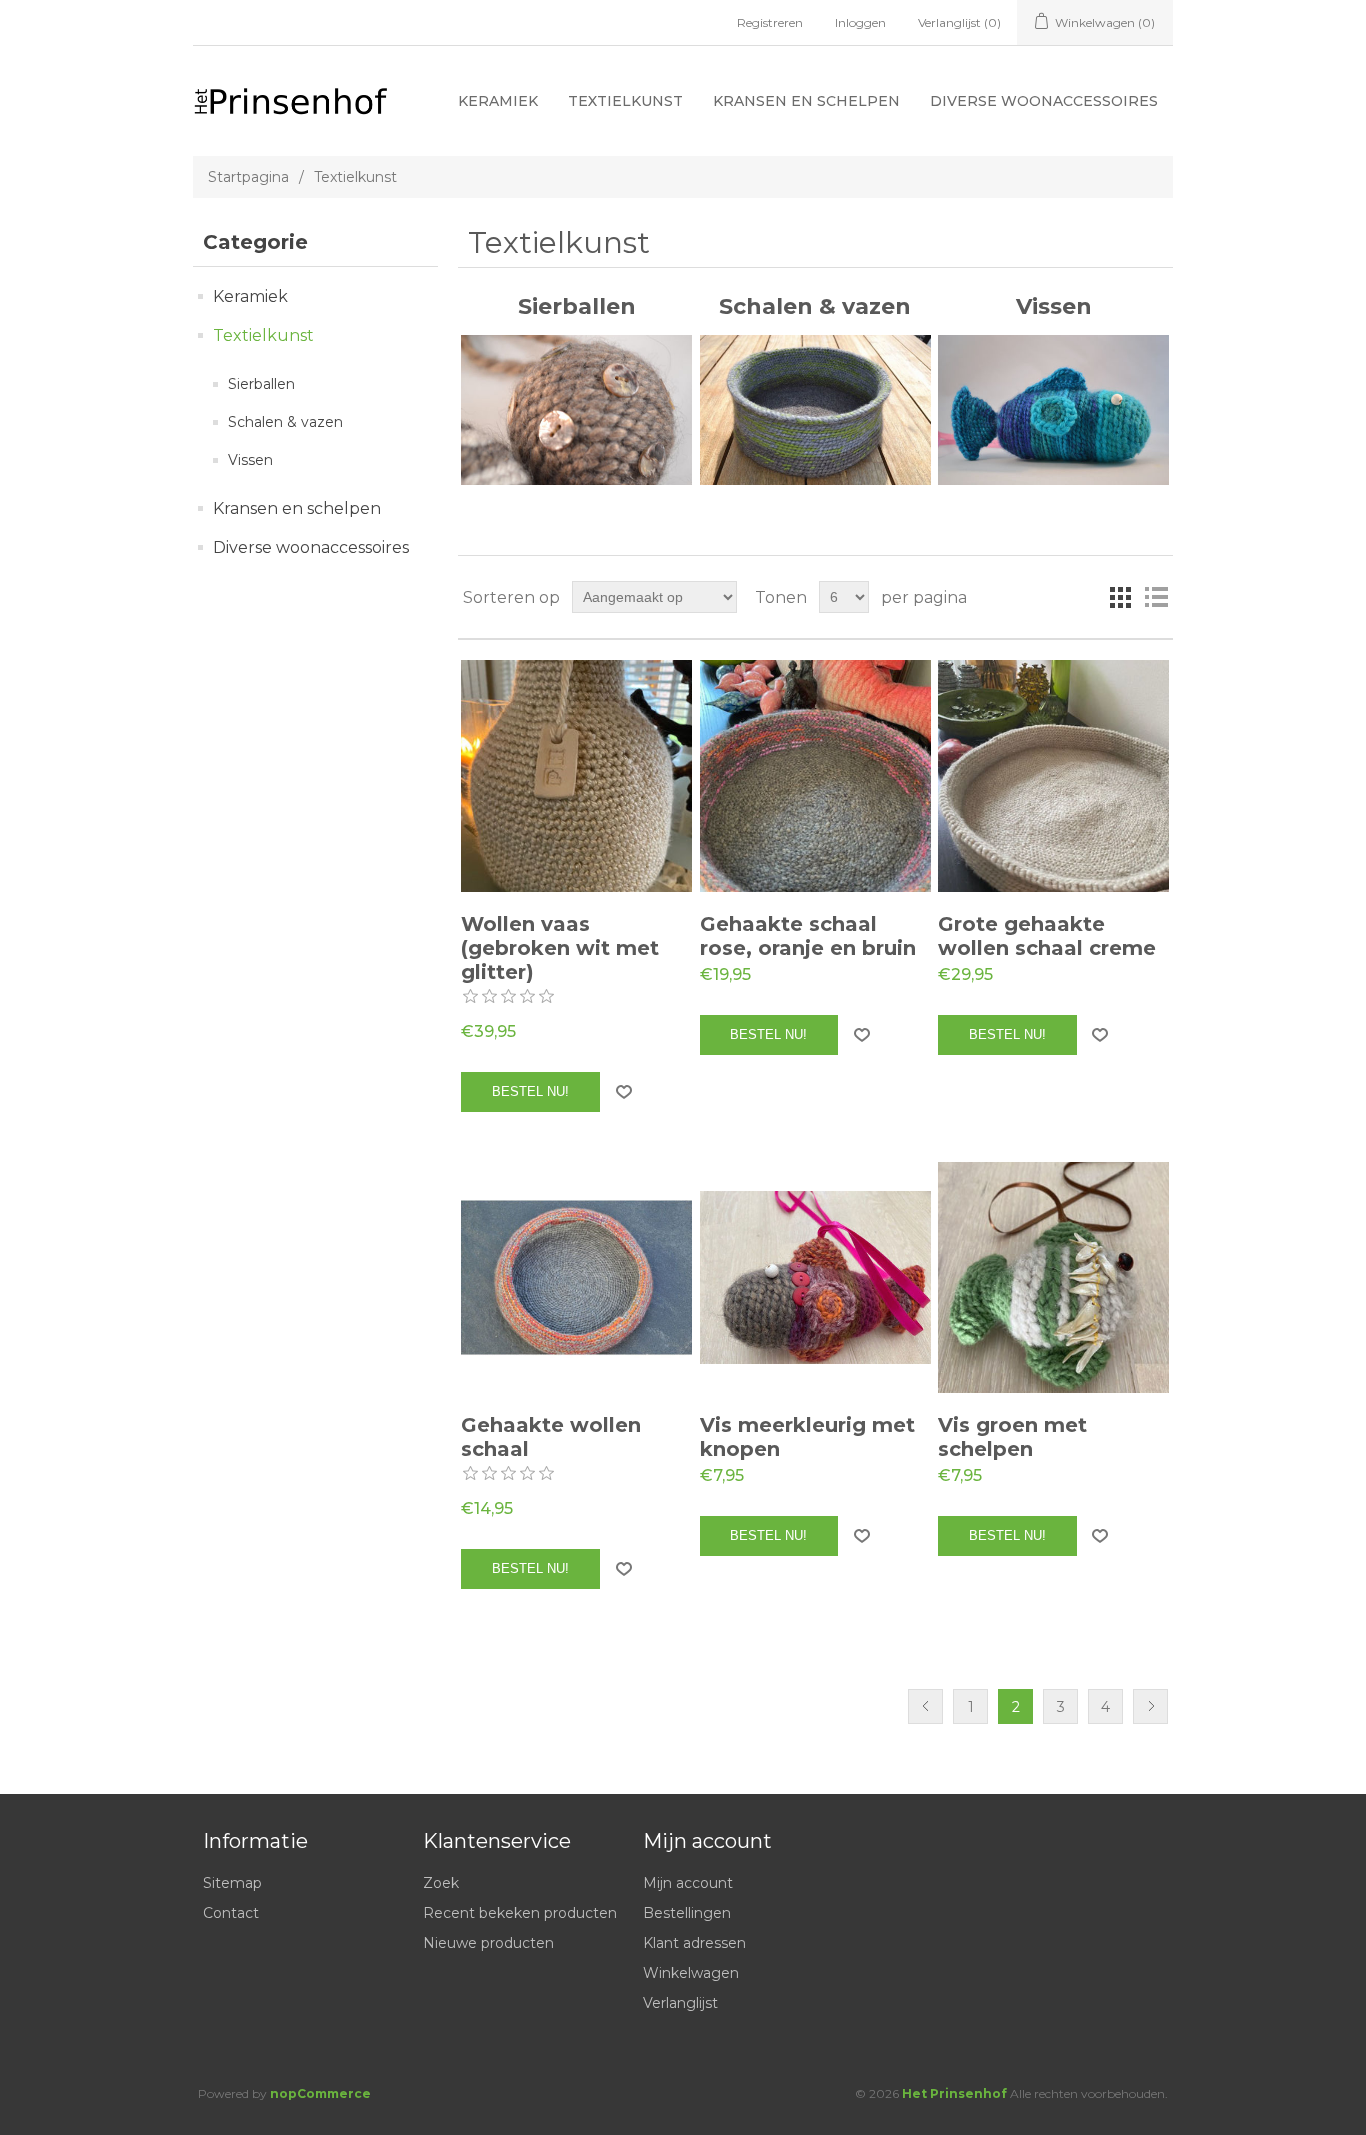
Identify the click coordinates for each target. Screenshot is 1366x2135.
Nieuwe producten (488, 1943)
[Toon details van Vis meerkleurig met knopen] (815, 1277)
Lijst (1156, 597)
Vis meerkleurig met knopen (807, 1437)
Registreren (770, 22)
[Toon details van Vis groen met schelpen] (1053, 1277)
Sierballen (261, 384)
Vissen (250, 460)
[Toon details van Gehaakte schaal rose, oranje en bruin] (815, 775)
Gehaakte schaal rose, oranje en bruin (808, 936)
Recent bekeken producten (520, 1913)
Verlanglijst (680, 2003)
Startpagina (248, 177)
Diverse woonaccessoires (1044, 101)
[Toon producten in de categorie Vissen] (1053, 410)
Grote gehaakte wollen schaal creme (1047, 936)
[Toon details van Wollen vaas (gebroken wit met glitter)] (576, 775)
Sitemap (232, 1883)
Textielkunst (625, 101)
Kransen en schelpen (806, 101)
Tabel (1120, 597)
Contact (231, 1913)
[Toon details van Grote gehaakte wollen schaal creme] (1053, 775)
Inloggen (860, 22)
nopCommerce (320, 2093)
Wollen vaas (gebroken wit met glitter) (560, 948)
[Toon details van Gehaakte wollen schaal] (576, 1277)
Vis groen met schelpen (1012, 1437)
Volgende (1150, 1706)
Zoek (441, 1883)
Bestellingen (687, 1913)
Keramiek (498, 101)
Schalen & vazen (285, 422)
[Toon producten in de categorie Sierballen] (576, 410)
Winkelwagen (691, 1973)
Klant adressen (694, 1943)
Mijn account (688, 1883)
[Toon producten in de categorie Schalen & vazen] (815, 410)
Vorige (925, 1706)
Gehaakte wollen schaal (551, 1437)
